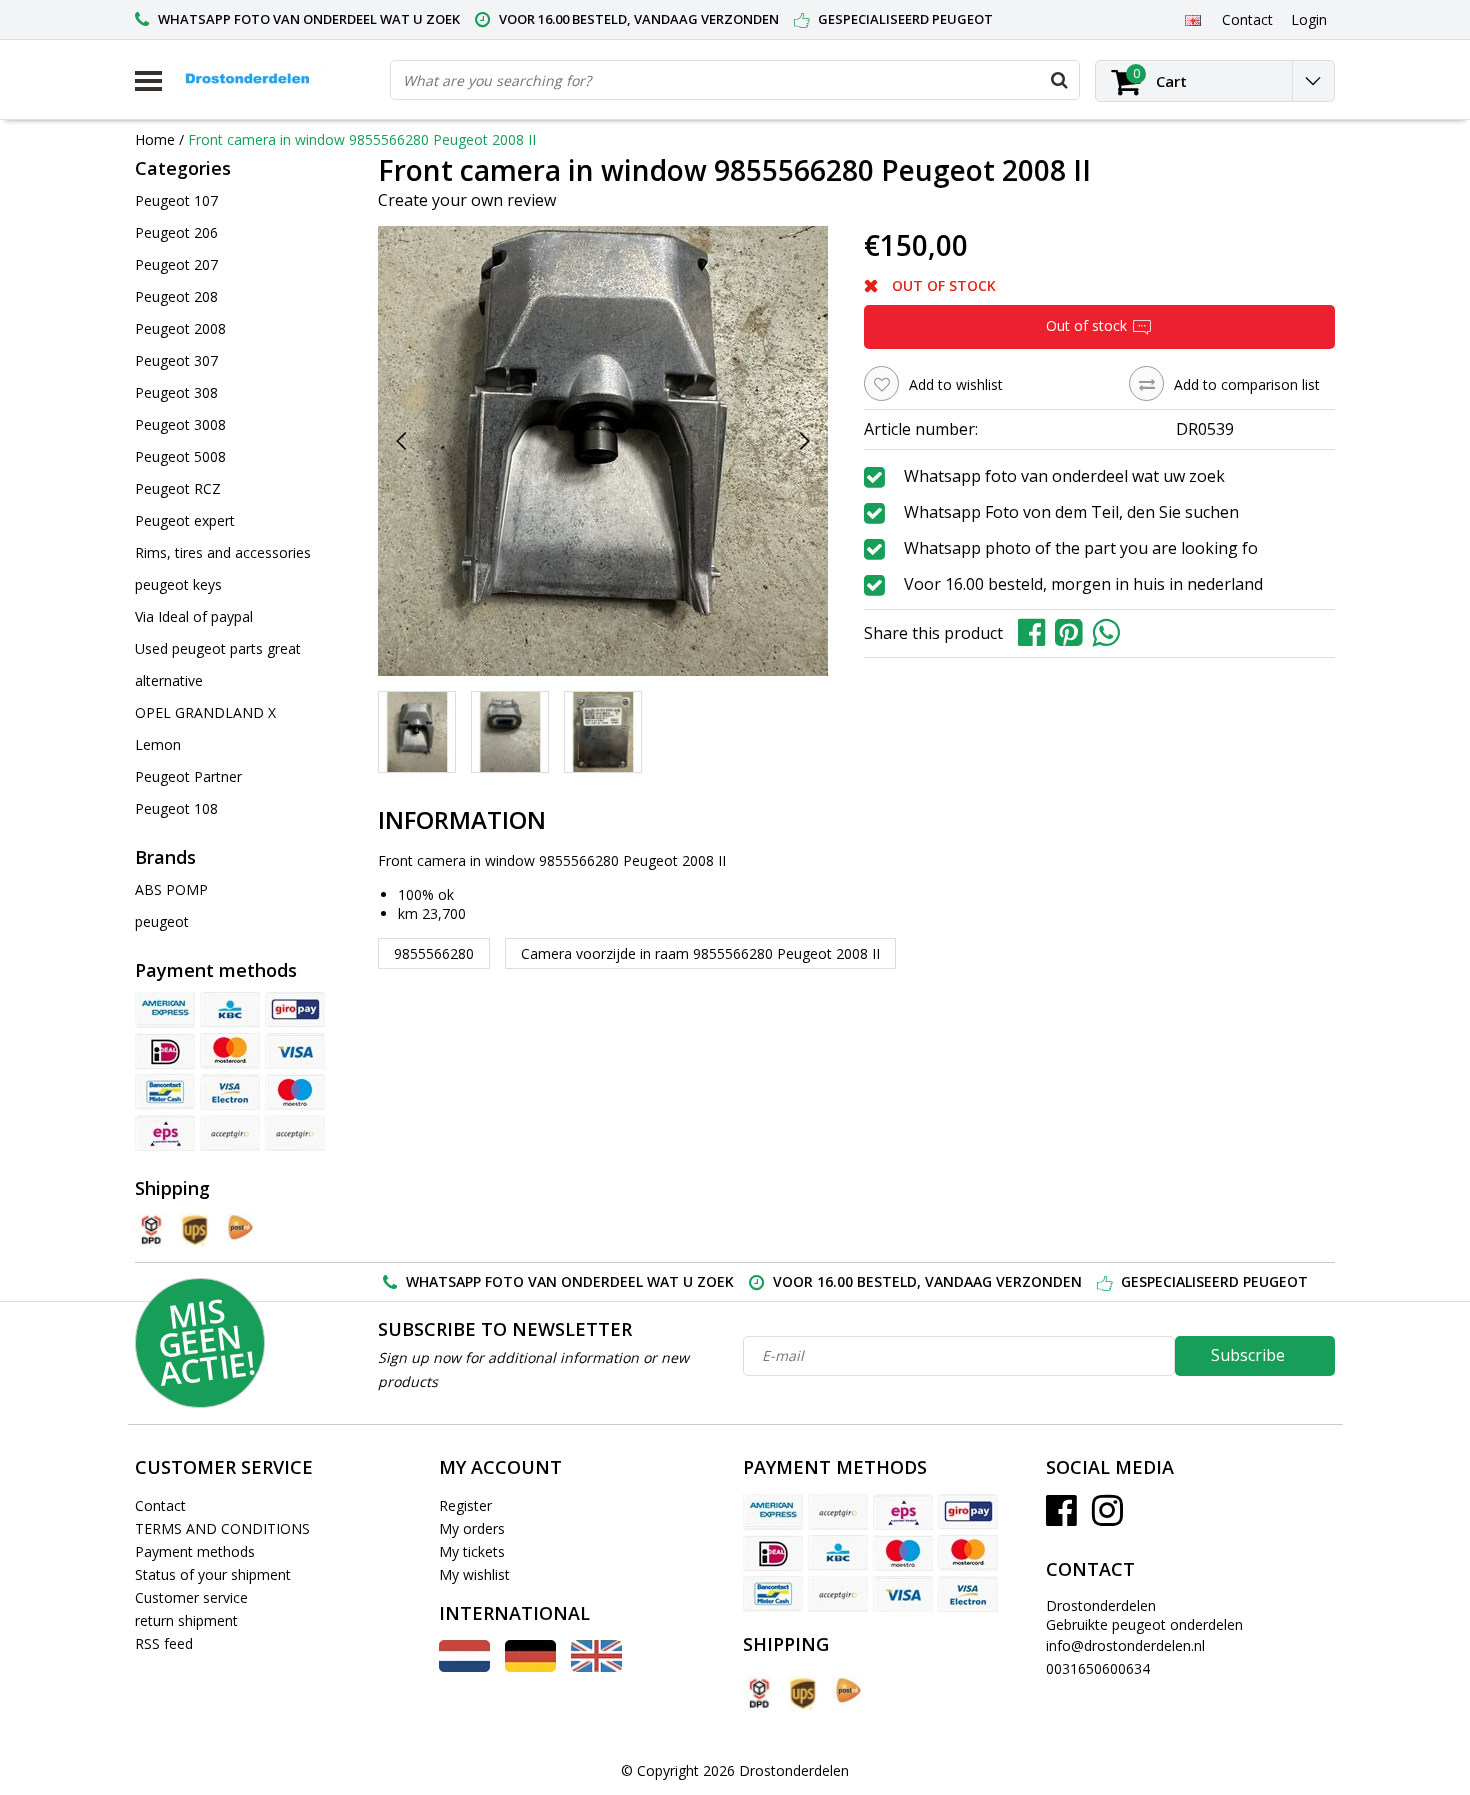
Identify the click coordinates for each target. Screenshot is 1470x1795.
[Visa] (295, 1051)
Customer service (191, 1597)
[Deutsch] (530, 1666)
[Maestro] (295, 1092)
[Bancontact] (165, 1092)
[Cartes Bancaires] (230, 1133)
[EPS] (165, 1133)
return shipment (186, 1620)
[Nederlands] (464, 1666)
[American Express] (165, 1010)
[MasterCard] (230, 1051)
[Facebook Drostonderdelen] (1061, 1517)
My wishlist (474, 1574)
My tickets (472, 1551)
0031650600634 (1098, 1668)
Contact (160, 1505)
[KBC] (230, 1010)
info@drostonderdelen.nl (1125, 1645)
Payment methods (195, 1551)
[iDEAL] (165, 1051)
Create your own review (467, 200)
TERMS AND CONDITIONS (222, 1528)
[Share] (1036, 631)
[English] (1192, 19)
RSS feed (164, 1643)
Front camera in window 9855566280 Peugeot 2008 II (362, 139)
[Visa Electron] (230, 1092)
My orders (472, 1528)
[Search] (1059, 80)
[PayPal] (295, 1133)
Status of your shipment (213, 1574)
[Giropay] (295, 1010)
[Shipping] (150, 1230)
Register (465, 1505)
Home (155, 139)
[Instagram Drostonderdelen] (1107, 1517)
